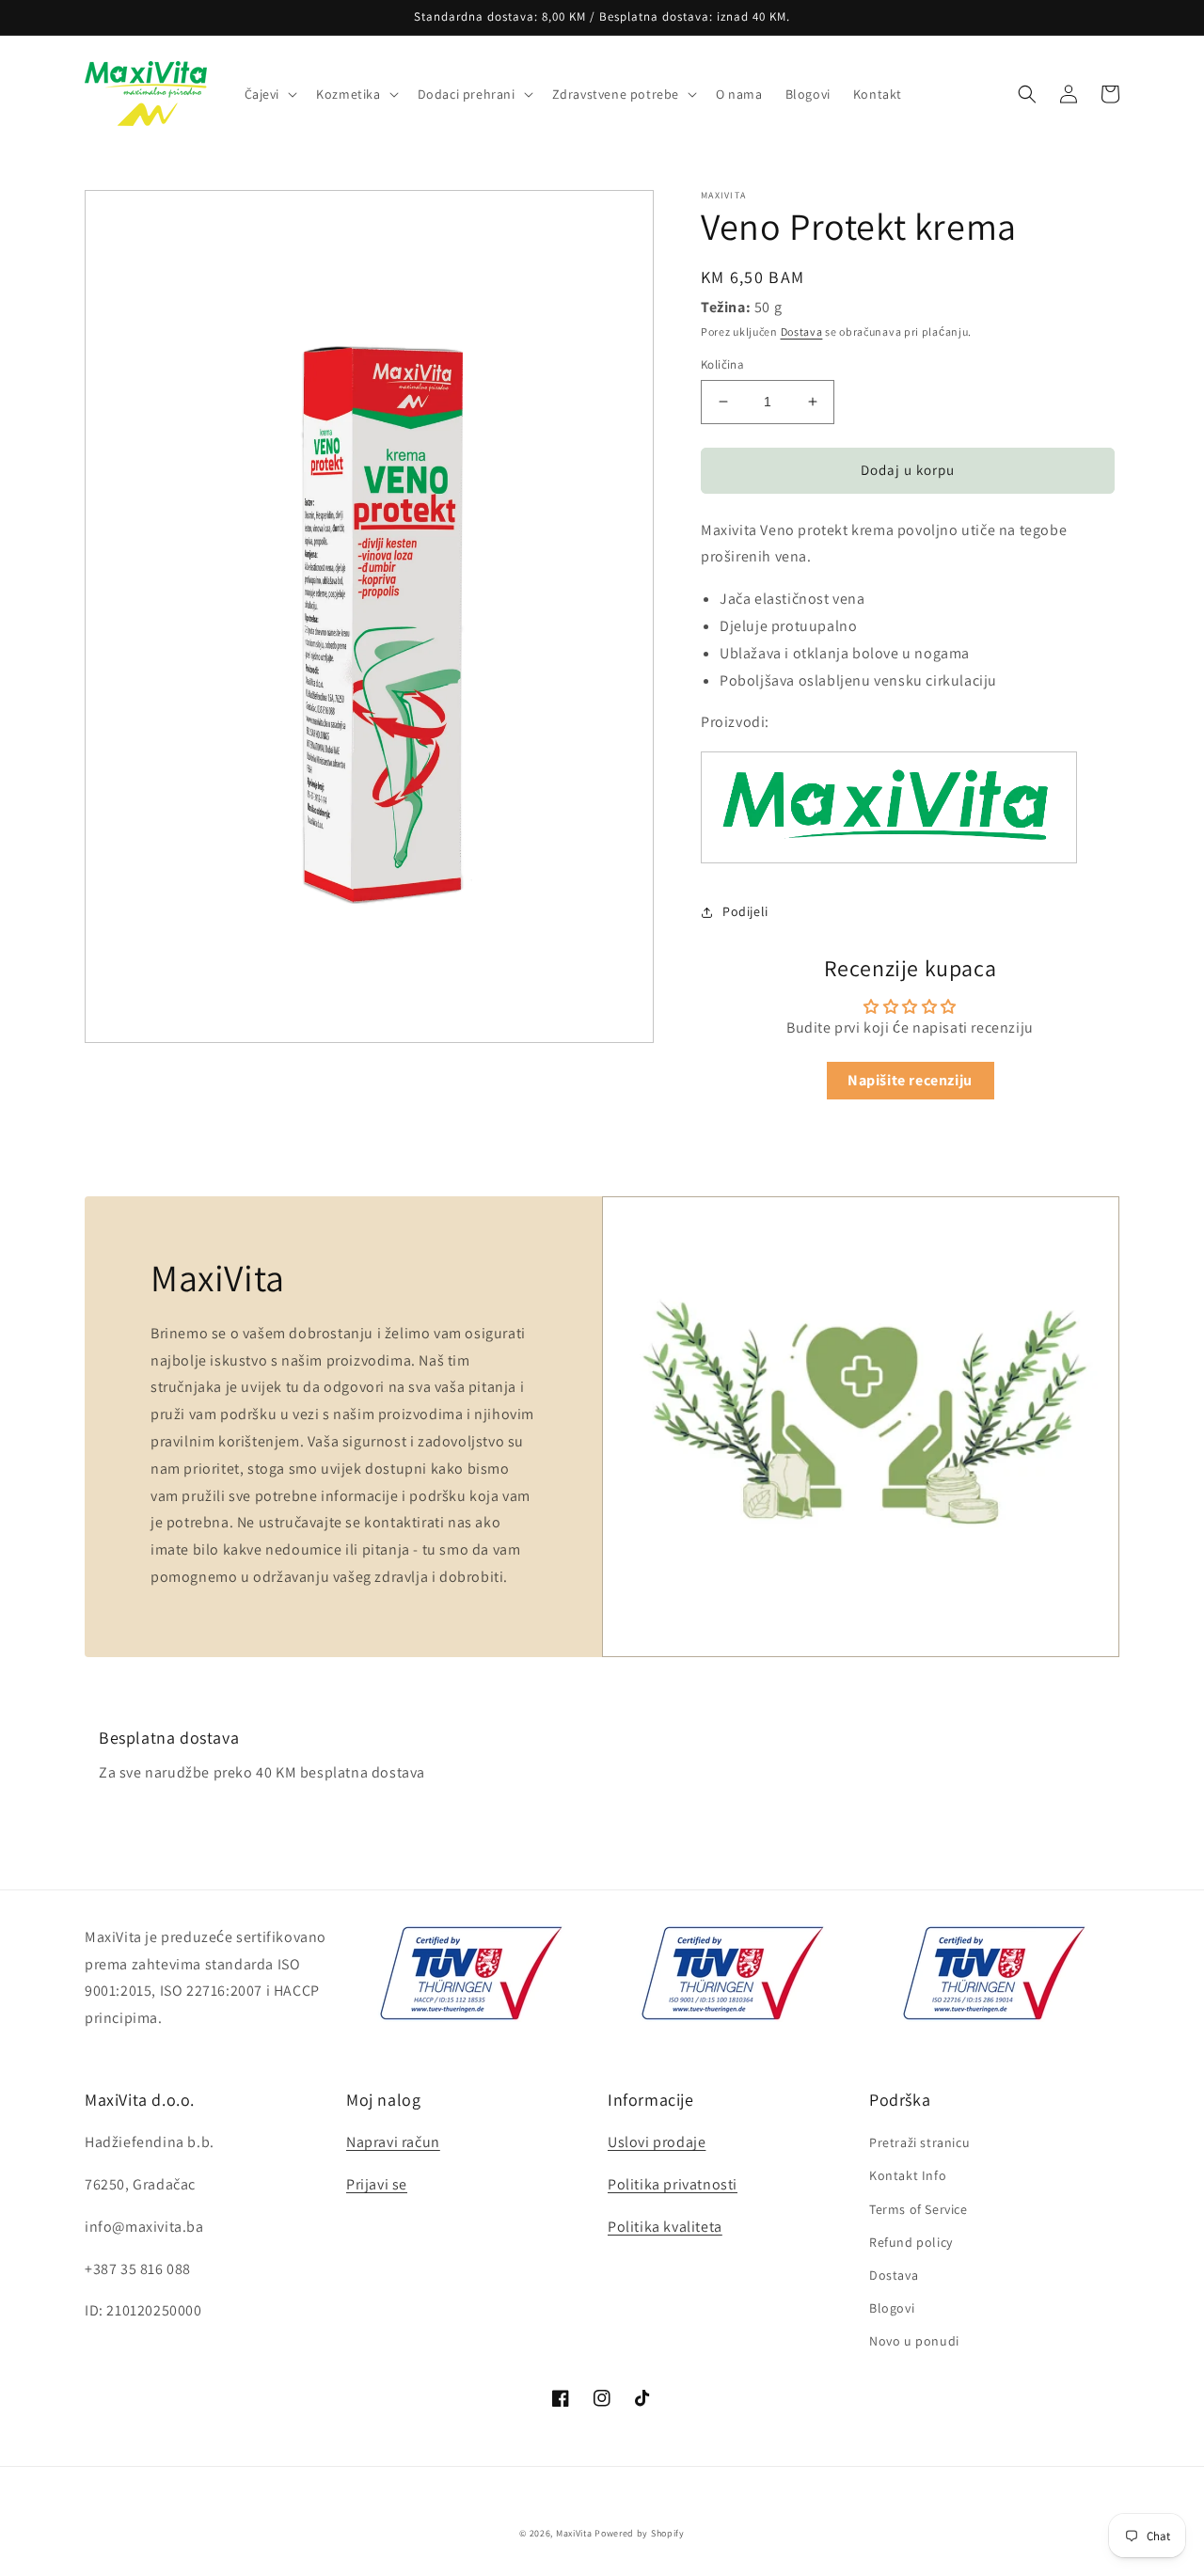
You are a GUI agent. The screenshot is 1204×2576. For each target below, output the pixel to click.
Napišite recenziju (910, 1080)
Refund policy (911, 2242)
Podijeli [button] (745, 911)
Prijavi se (377, 2184)
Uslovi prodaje (657, 2142)
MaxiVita (574, 2533)
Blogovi (892, 2308)
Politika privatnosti (673, 2184)
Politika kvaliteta (665, 2227)
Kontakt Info (908, 2175)
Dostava (802, 332)
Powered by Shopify (640, 2533)
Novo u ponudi (914, 2341)
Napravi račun (393, 2142)
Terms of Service (919, 2209)
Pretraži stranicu (919, 2142)
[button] (269, 94)
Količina (722, 364)
